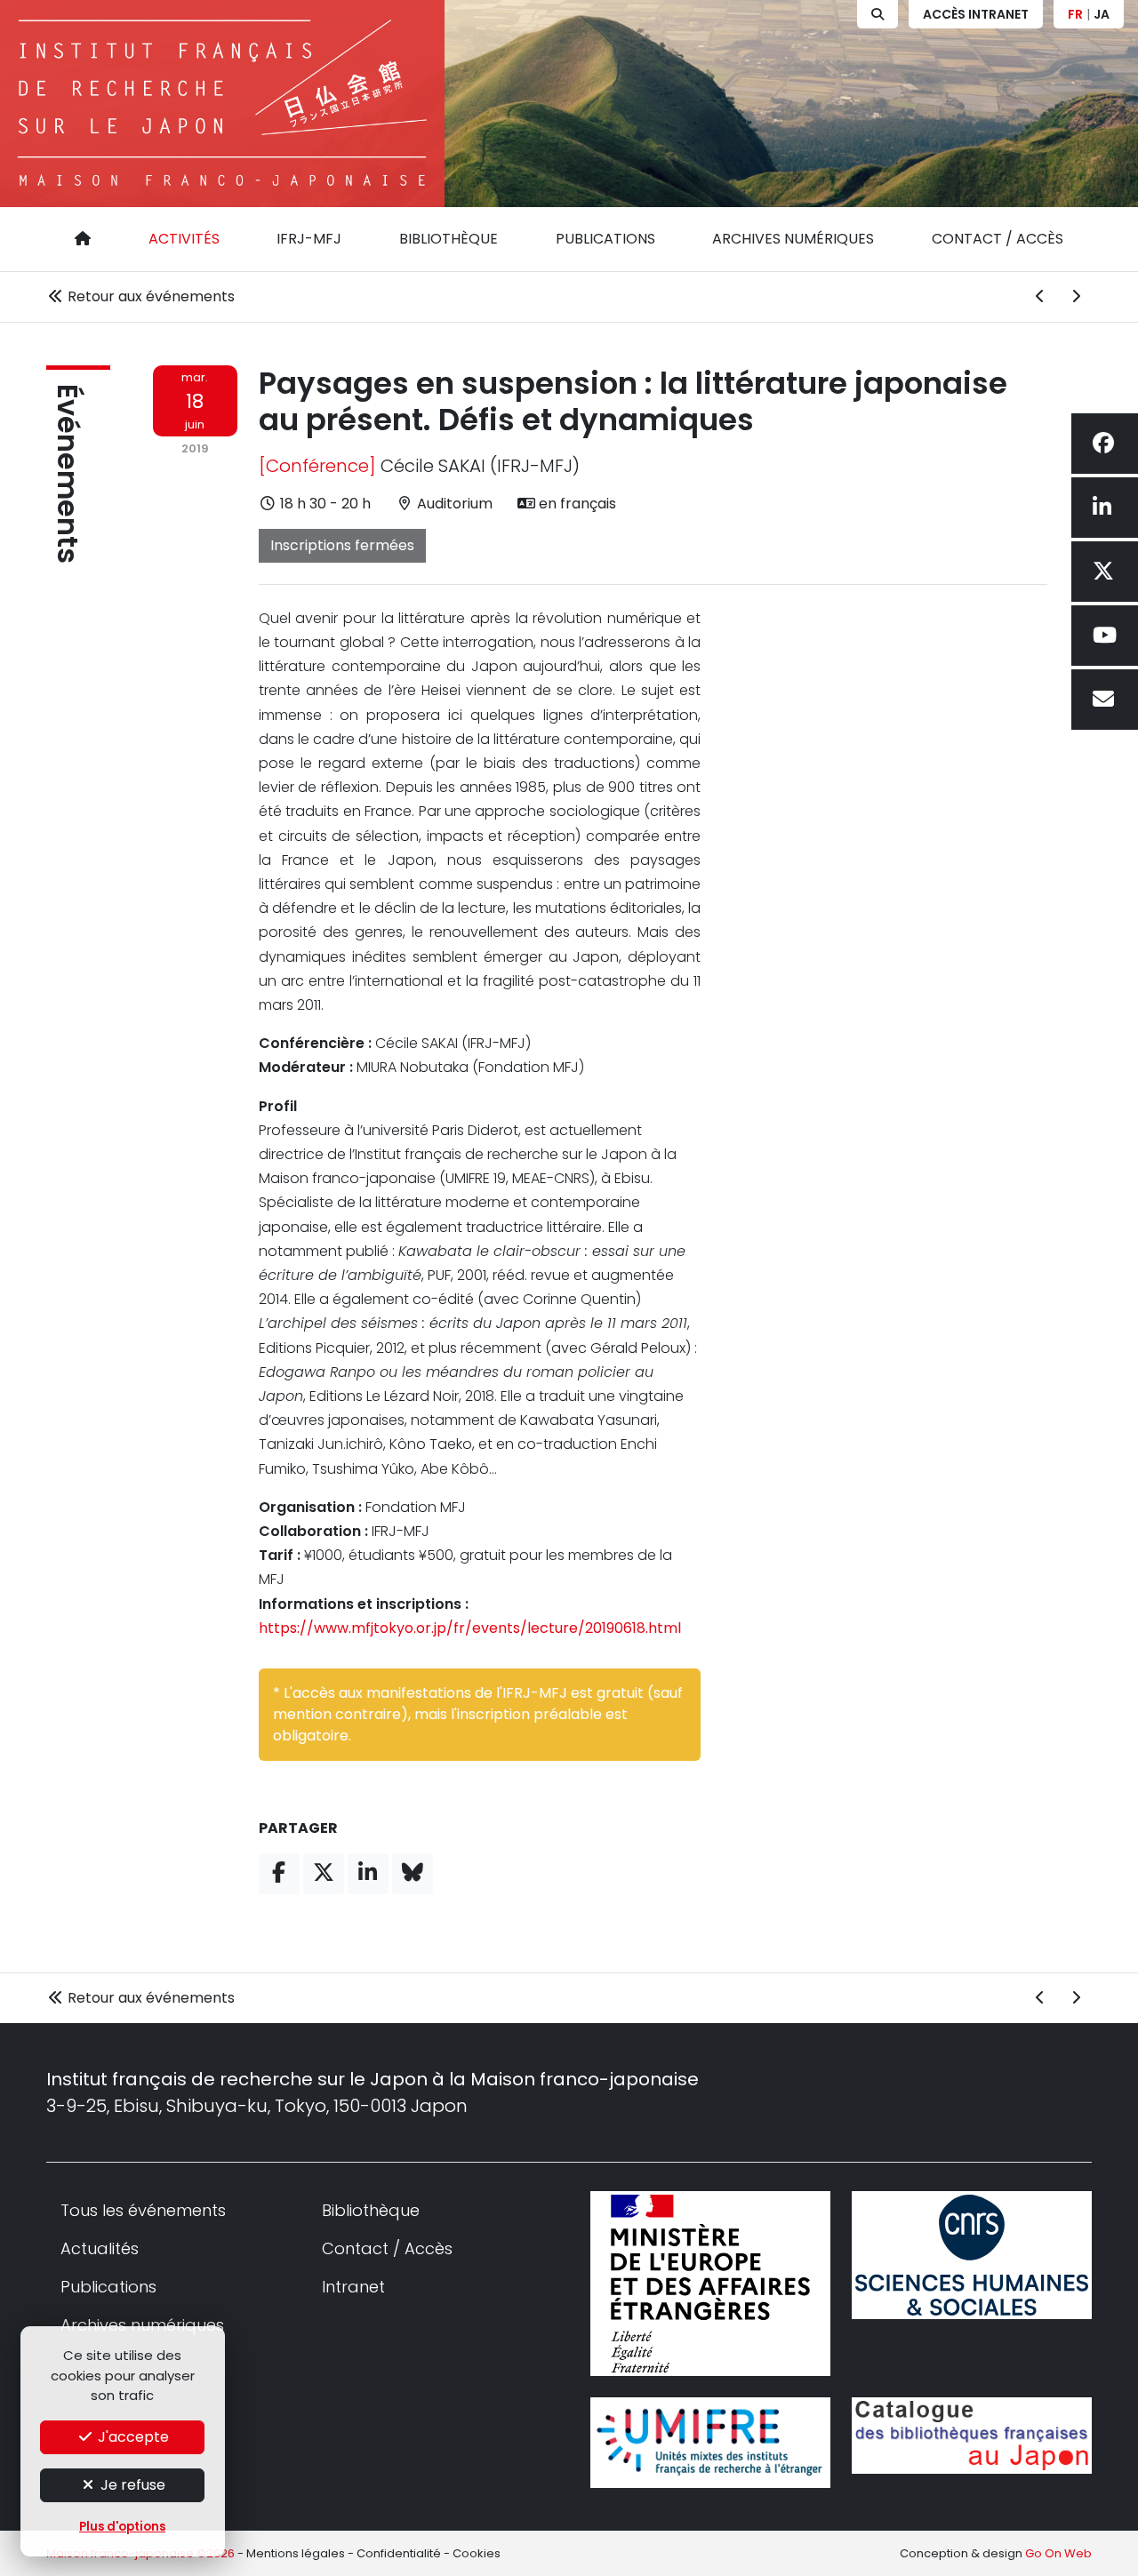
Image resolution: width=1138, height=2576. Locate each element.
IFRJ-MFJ (309, 239)
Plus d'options (122, 2527)
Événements (68, 474)
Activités (184, 239)
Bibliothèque (449, 239)
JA (1102, 14)
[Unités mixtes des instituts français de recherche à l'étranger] (710, 2443)
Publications (605, 239)
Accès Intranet (976, 14)
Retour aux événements (149, 296)
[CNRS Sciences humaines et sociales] (972, 2255)
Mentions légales (296, 2553)
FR (1075, 14)
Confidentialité (399, 2553)
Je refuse (131, 2485)
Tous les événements (143, 2210)
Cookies (477, 2553)
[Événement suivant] (1076, 297)
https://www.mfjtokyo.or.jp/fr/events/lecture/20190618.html (470, 1628)
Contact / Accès (998, 239)
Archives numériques (793, 239)
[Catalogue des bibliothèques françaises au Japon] (972, 2436)
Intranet (353, 2287)
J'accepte (132, 2437)
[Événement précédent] (1040, 297)
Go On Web (1058, 2553)
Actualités (100, 2248)
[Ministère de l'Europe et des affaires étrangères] (710, 2284)
